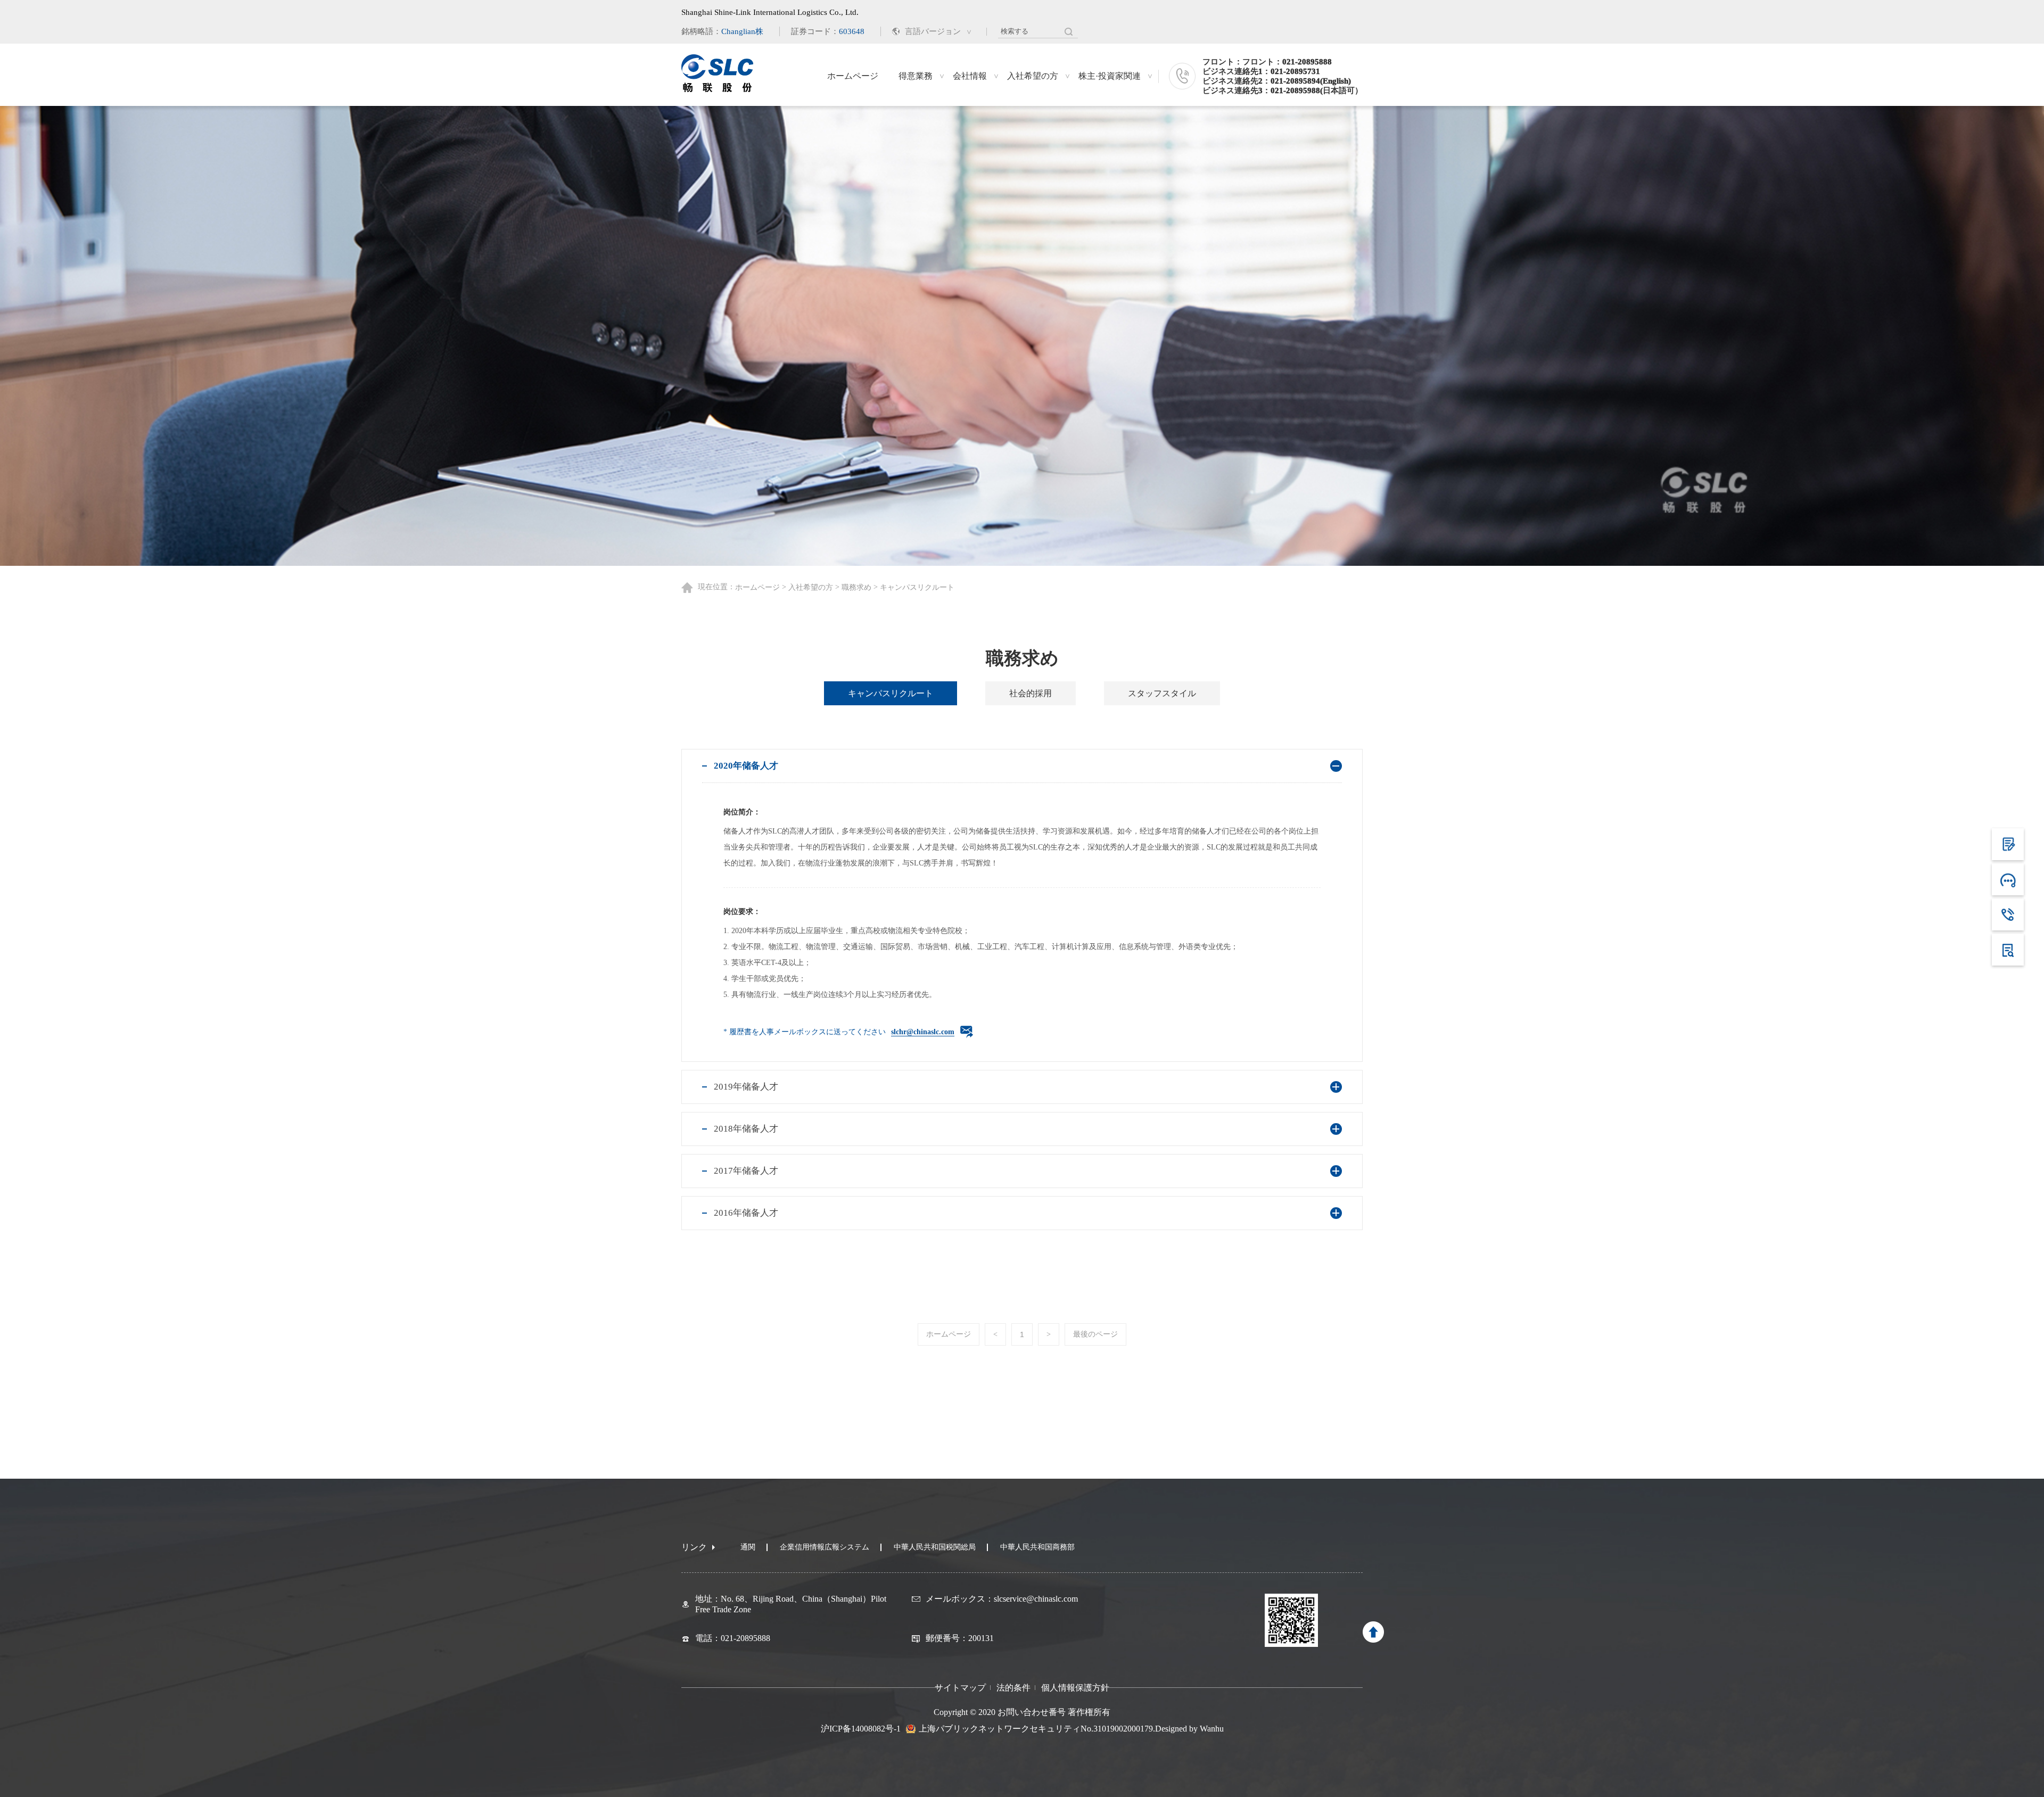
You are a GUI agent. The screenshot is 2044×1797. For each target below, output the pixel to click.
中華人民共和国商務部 (1037, 1547)
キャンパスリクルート (891, 693)
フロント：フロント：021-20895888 (1267, 62)
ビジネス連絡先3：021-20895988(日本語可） (1283, 90)
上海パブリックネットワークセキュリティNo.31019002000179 (1036, 1729)
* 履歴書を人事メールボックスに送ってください (839, 1032)
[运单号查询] (2008, 950)
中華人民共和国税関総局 (935, 1547)
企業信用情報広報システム (825, 1547)
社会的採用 (1031, 693)
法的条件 (1013, 1688)
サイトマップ (960, 1688)
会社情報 (970, 76)
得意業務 (916, 76)
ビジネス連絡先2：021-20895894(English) (1277, 81)
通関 (748, 1547)
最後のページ (1095, 1334)
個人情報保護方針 (1075, 1688)
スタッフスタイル (1162, 693)
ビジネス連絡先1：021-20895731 (1261, 71)
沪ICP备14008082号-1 (861, 1729)
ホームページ (853, 76)
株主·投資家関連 (1110, 76)
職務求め (856, 587)
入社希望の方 (1033, 76)
